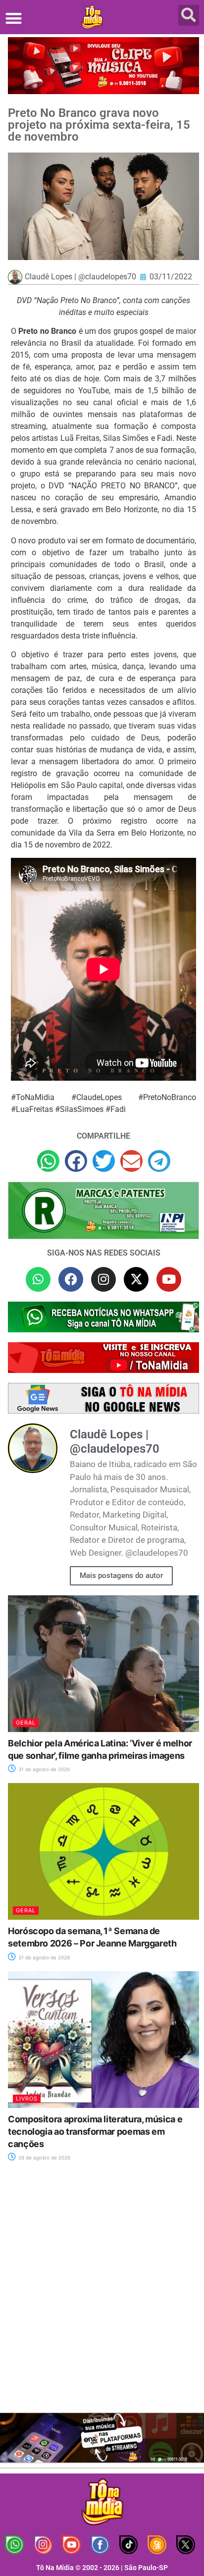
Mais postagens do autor (121, 1576)
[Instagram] (103, 1279)
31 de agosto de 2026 (43, 1769)
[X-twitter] (136, 1279)
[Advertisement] (102, 2293)
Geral (26, 1723)
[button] (14, 18)
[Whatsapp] (38, 1279)
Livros (27, 2099)
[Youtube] (169, 1279)
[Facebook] (71, 1279)
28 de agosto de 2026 (44, 2157)
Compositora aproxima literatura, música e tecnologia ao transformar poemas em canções (95, 2131)
